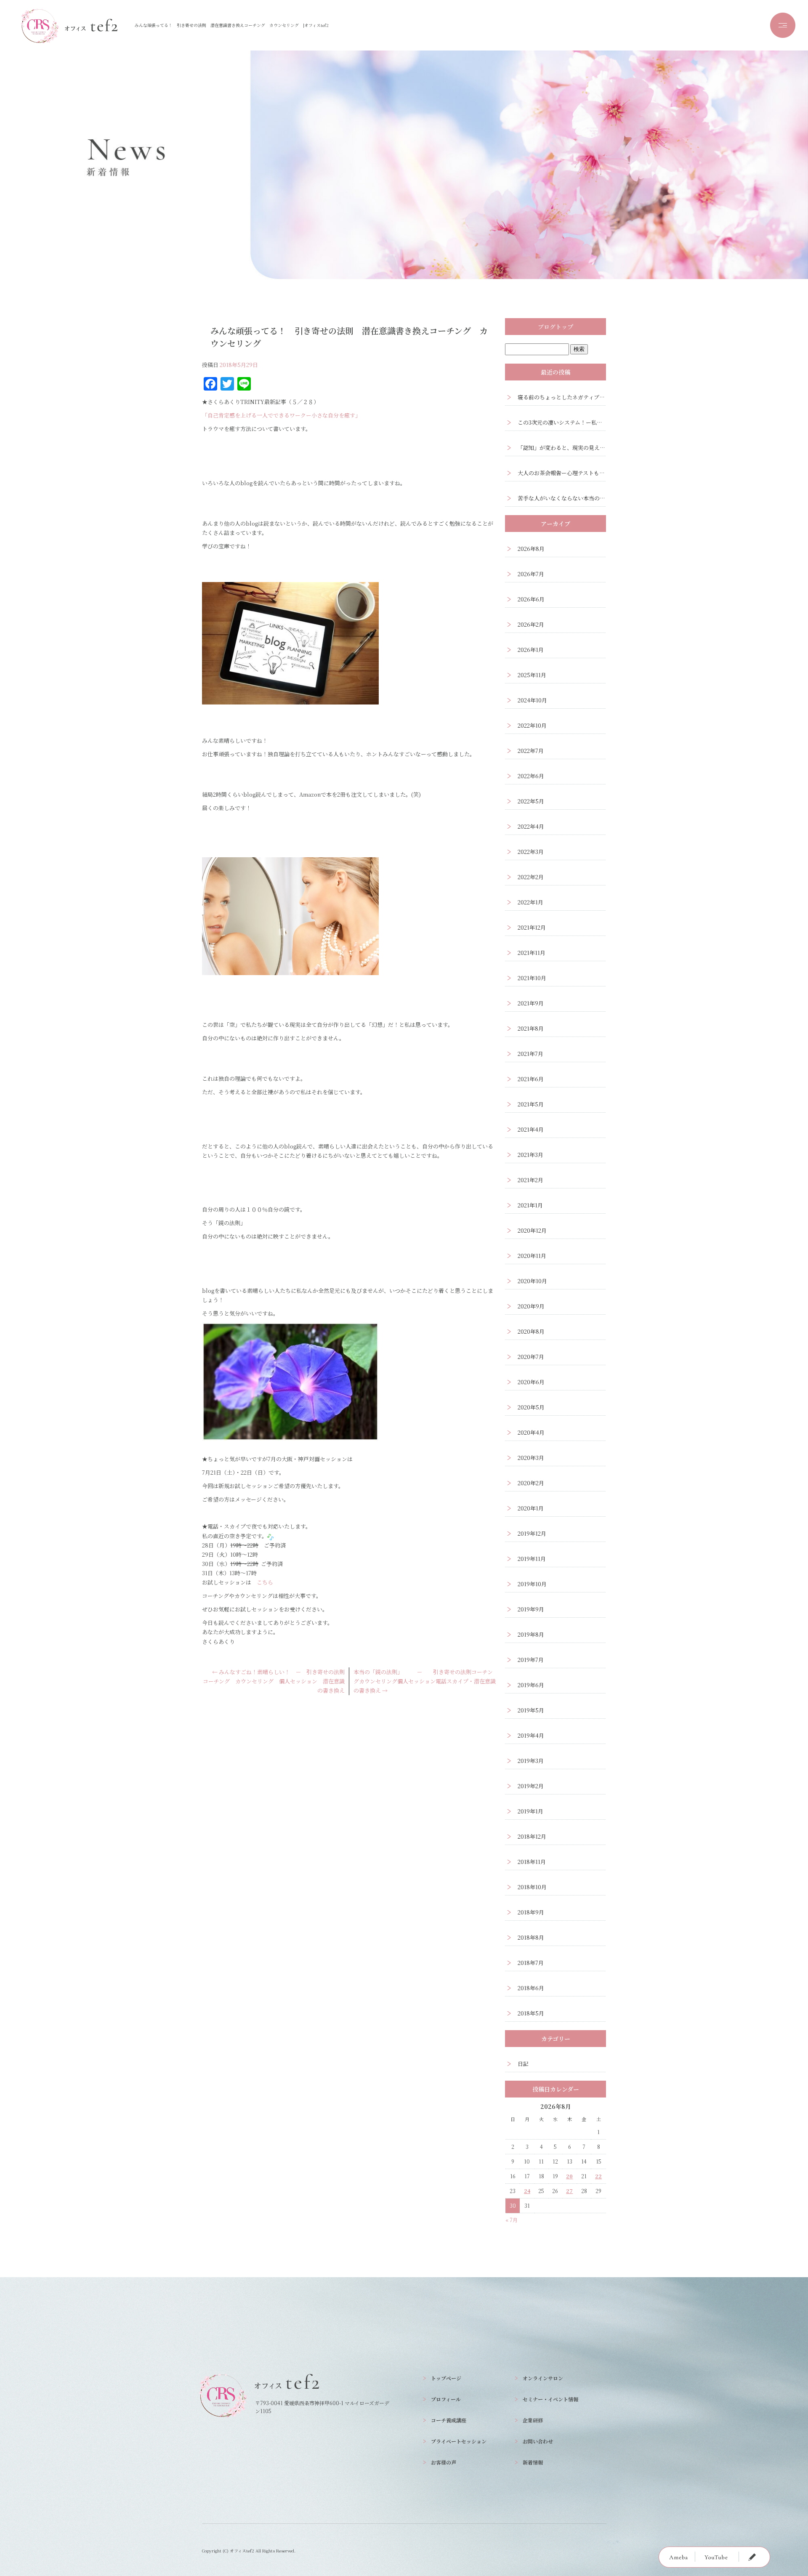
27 (569, 2191)
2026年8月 (531, 549)
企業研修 (533, 2420)
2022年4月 (531, 826)
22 (598, 2176)
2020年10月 (532, 1281)
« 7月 (512, 2220)
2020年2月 (531, 1483)
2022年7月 (531, 751)
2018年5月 (531, 2013)
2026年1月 (531, 650)
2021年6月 (531, 1079)
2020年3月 (531, 1458)
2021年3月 (530, 1155)
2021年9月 (531, 1003)
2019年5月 (531, 1710)
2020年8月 (531, 1331)
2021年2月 (530, 1180)
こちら (265, 1582)
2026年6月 (531, 599)
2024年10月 (532, 700)
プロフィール (446, 2399)
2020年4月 (531, 1432)
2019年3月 (531, 1761)
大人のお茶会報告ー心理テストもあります (562, 473)
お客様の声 (444, 2462)
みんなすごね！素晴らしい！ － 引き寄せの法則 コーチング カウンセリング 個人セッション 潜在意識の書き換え (276, 1681)
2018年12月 (532, 1836)
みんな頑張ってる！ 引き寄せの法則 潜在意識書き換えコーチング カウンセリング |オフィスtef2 (232, 25)
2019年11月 (532, 1559)
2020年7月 (531, 1357)
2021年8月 (531, 1028)
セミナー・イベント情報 (550, 2399)
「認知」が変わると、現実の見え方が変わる (562, 448)
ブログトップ (555, 327)
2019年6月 (531, 1685)
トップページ (446, 2378)
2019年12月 (532, 1533)
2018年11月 (532, 1862)
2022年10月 (532, 725)
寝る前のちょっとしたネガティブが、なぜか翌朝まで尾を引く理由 (562, 397)
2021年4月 (531, 1129)
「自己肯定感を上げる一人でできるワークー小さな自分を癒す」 (281, 415)
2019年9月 (531, 1609)
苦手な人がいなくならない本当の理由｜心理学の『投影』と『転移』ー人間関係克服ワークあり (562, 498)
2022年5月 (531, 801)
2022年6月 (531, 776)
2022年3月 (531, 852)
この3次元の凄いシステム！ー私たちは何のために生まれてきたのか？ (562, 422)
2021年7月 (530, 1054)
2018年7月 (531, 1963)
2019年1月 (530, 1811)
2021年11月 (532, 953)
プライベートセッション (459, 2441)
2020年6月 (531, 1382)
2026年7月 (531, 574)
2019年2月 (531, 1786)
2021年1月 (530, 1205)
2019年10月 (532, 1584)
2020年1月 (531, 1508)
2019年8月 (531, 1634)
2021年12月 (532, 927)
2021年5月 (531, 1104)
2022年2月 (531, 877)
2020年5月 (531, 1407)
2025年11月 (532, 675)
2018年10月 (532, 1887)
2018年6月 (531, 1988)
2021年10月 (532, 978)
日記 (523, 2064)
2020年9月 (531, 1306)
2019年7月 (531, 1660)
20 (569, 2176)
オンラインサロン (543, 2378)
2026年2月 (531, 624)
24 (527, 2191)
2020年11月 (532, 1256)
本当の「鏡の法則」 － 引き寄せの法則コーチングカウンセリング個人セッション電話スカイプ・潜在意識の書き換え (425, 1681)
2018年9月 (531, 1912)
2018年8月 (531, 1937)
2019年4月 (531, 1735)
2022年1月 (530, 902)
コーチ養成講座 (449, 2420)
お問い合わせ (538, 2441)
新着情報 (533, 2462)
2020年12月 (532, 1230)
